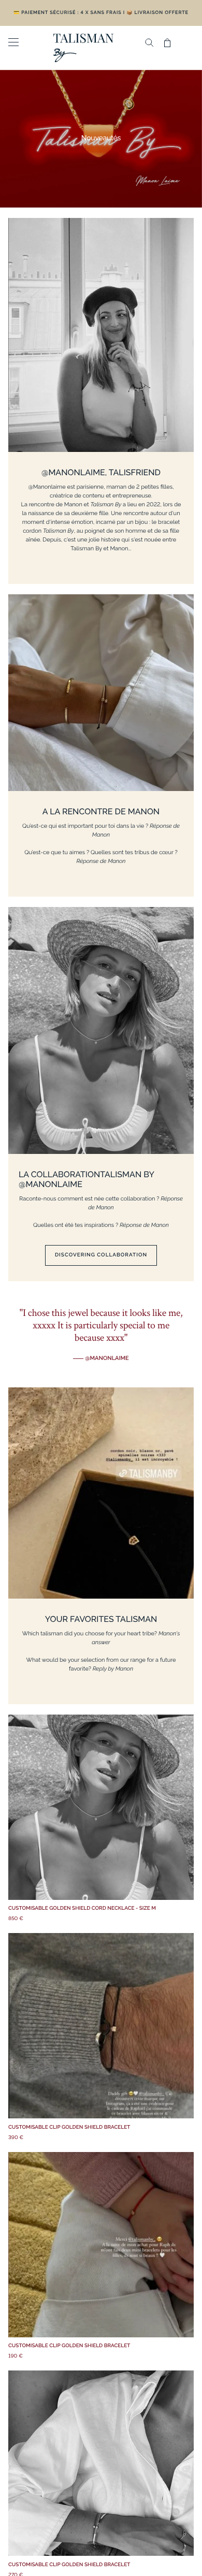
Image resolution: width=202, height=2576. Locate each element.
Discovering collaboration (101, 1255)
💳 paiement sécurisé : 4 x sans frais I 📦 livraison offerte (101, 13)
